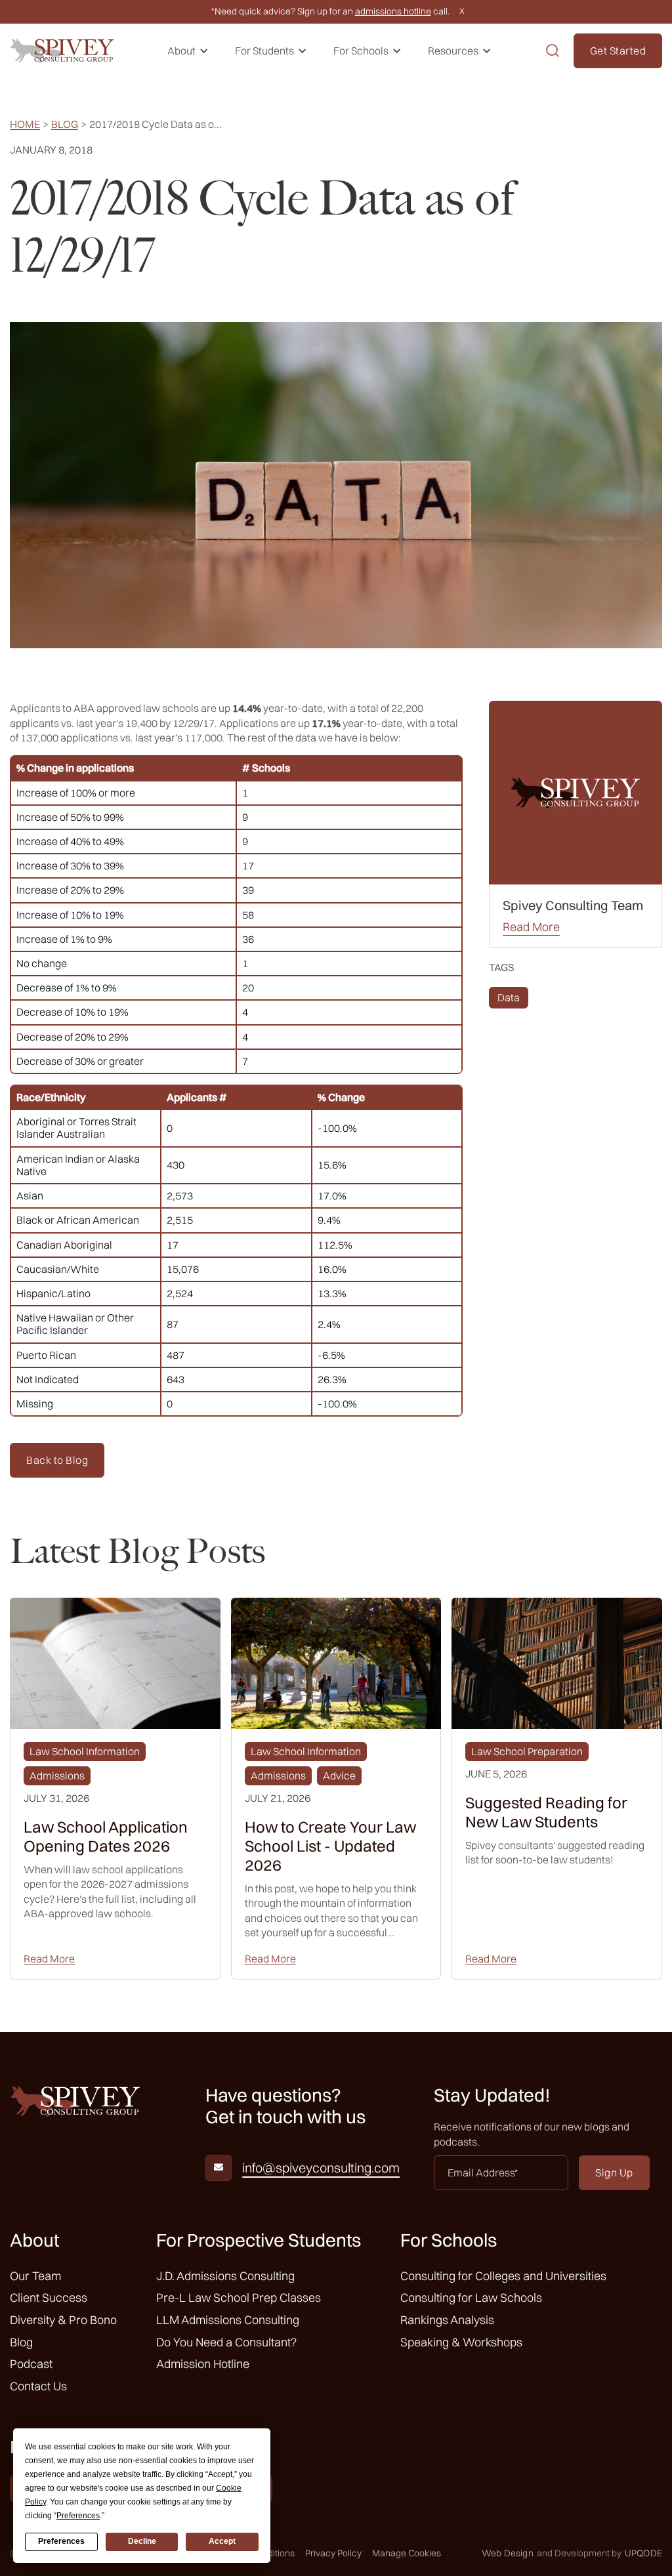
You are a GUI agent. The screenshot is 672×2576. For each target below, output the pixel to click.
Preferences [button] (78, 2516)
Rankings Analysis (447, 2320)
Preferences (61, 2541)
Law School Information (85, 1751)
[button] (188, 51)
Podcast (31, 2364)
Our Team (35, 2276)
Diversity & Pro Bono (63, 2320)
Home (25, 124)
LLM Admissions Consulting (228, 2320)
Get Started (618, 51)
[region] (236, 915)
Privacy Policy (333, 2553)
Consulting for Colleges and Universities (503, 2276)
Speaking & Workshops (461, 2342)
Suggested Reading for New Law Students (546, 1812)
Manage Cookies (407, 2553)
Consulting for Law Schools (471, 2297)
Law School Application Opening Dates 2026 (106, 1837)
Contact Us (38, 2386)
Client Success (49, 2297)
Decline (142, 2541)
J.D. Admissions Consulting (225, 2276)
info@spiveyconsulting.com (321, 2168)
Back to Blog (57, 1460)
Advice (339, 1776)
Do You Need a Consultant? (226, 2342)
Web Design (508, 2553)
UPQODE (643, 2553)
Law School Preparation (527, 1751)
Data (509, 997)
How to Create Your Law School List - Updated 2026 (330, 1846)
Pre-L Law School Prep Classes (239, 2297)
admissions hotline (393, 11)
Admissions (57, 1776)
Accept (222, 2541)
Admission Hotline (203, 2364)
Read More (531, 927)
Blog (65, 124)
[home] (62, 51)
